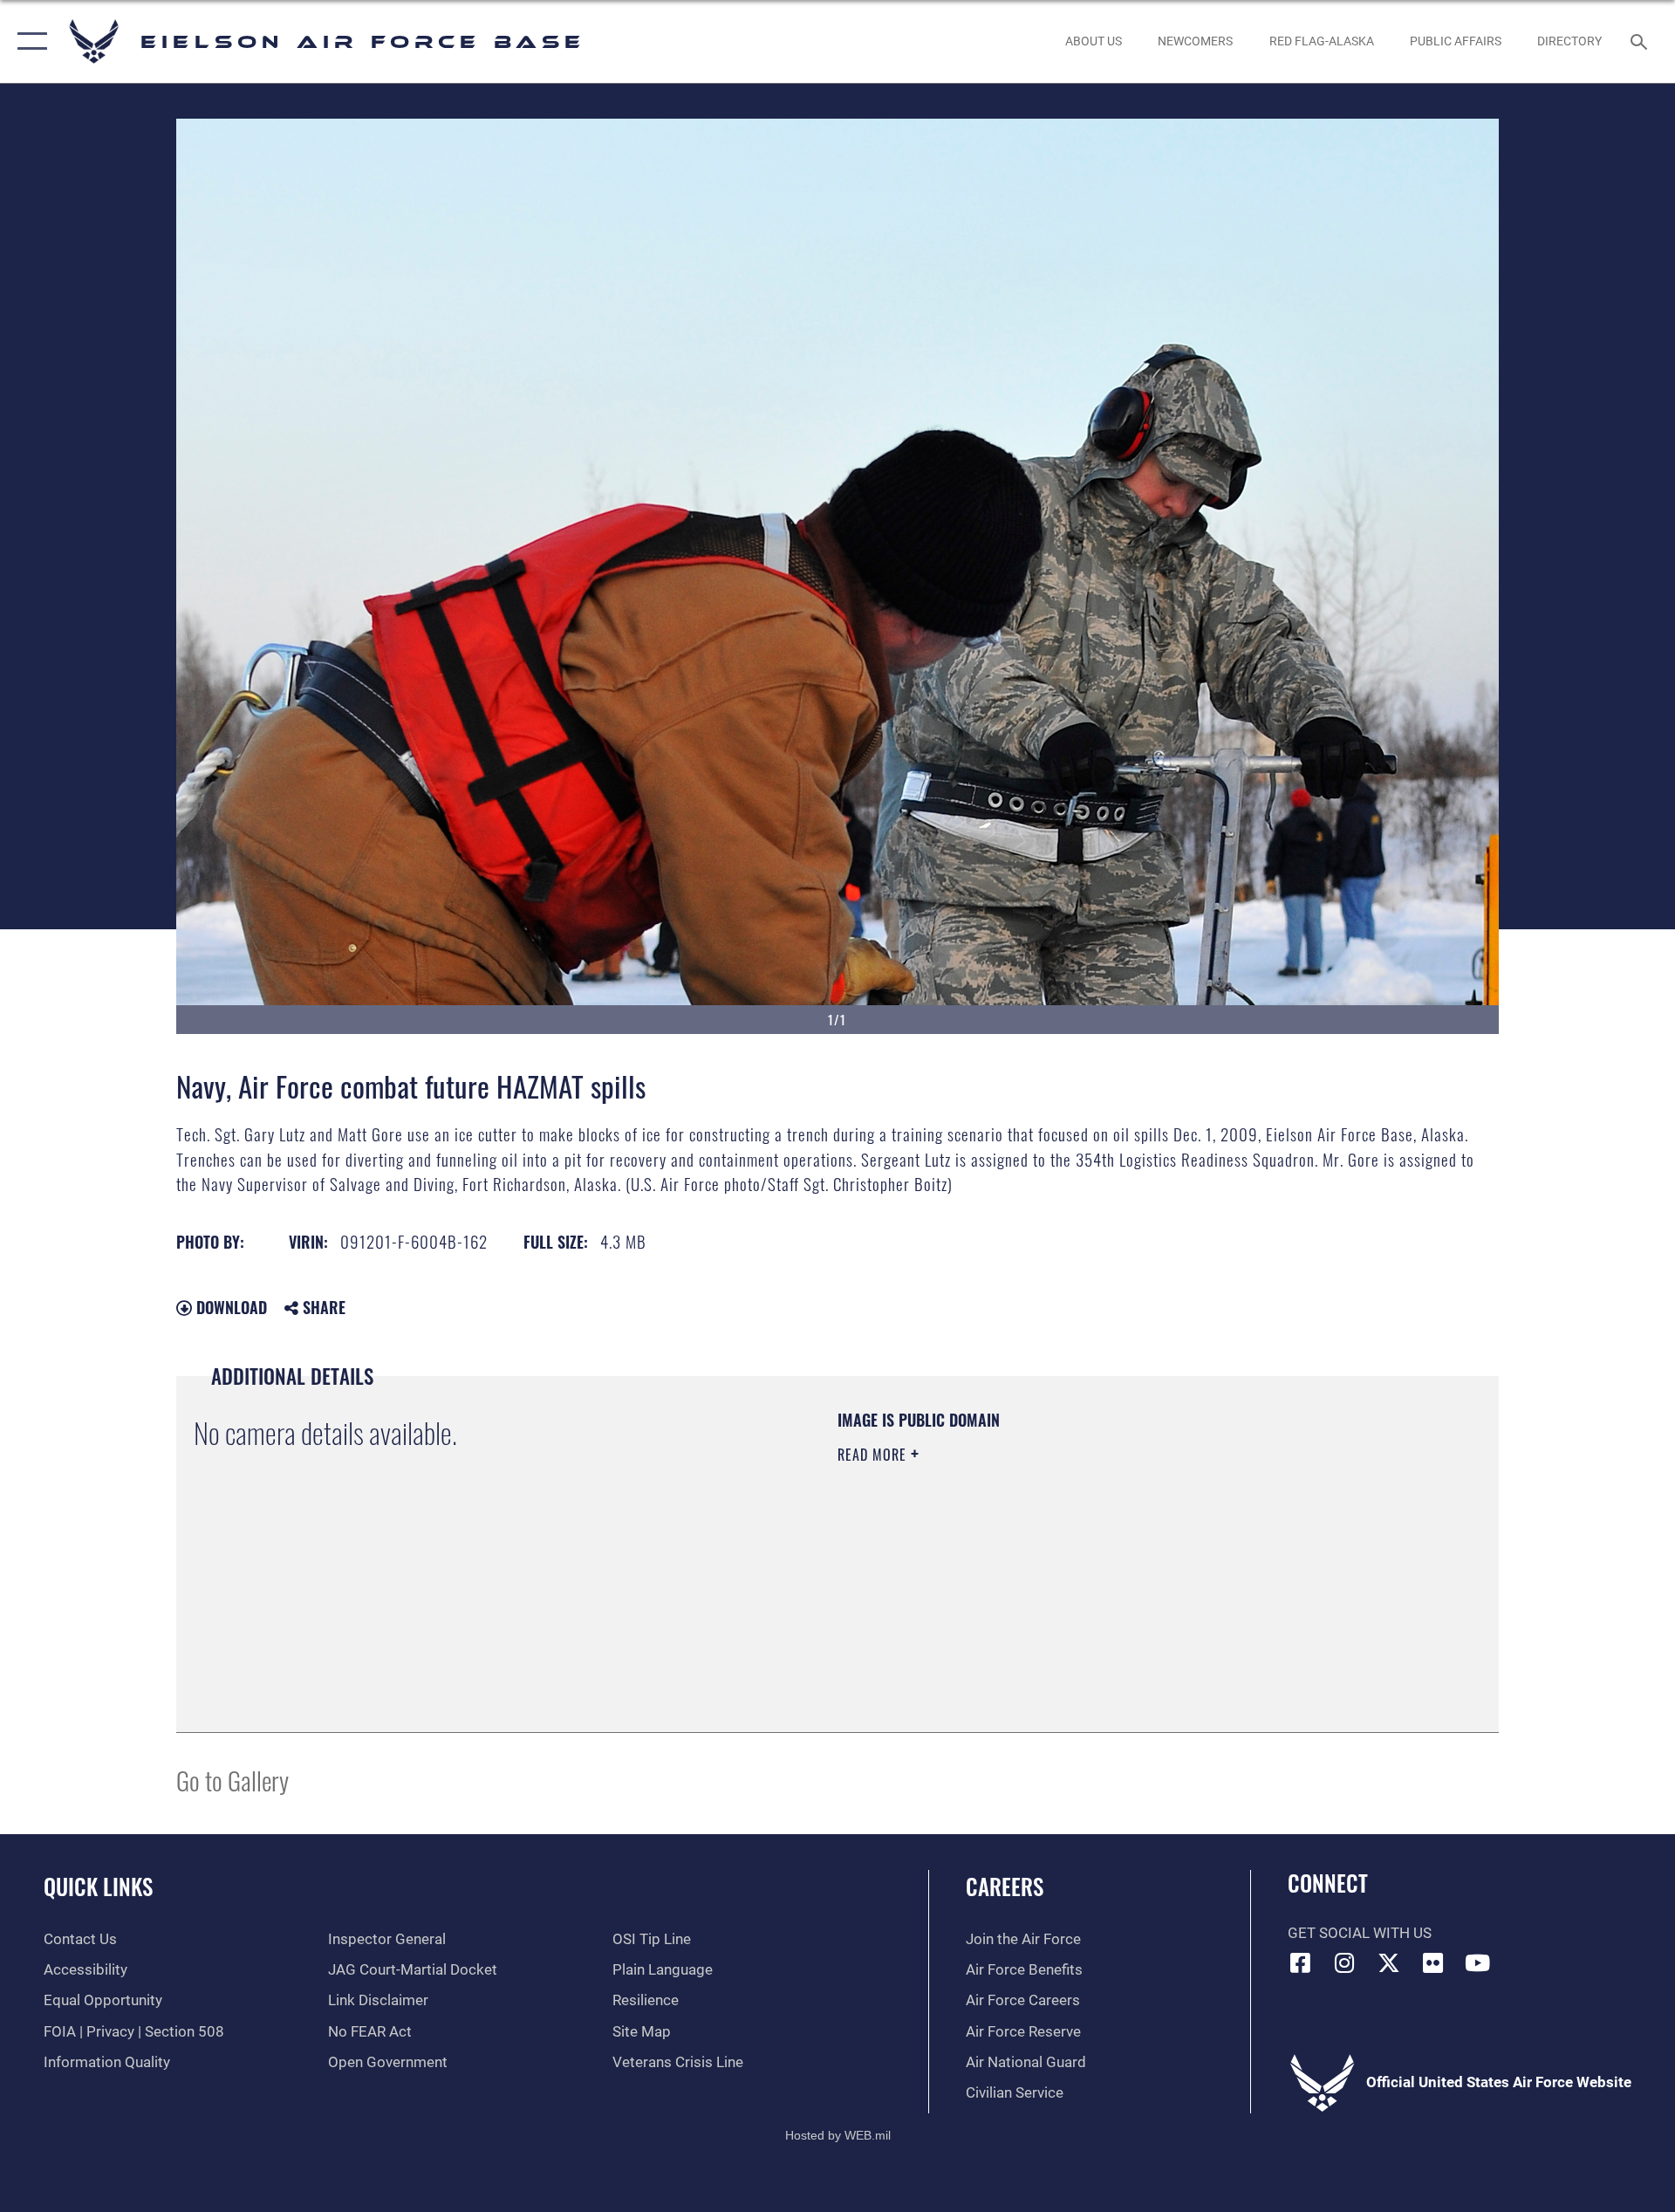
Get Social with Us (1360, 1933)
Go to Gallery (232, 1780)
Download (229, 1307)
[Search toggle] (1641, 41)
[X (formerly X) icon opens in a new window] (1389, 1962)
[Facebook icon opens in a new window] (1301, 1962)
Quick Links (98, 1886)
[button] (28, 41)
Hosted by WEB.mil (838, 2135)
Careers (1005, 1886)
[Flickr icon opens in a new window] (1433, 1962)
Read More (874, 1455)
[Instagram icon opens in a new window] (1344, 1962)
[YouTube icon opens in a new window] (1477, 1962)
